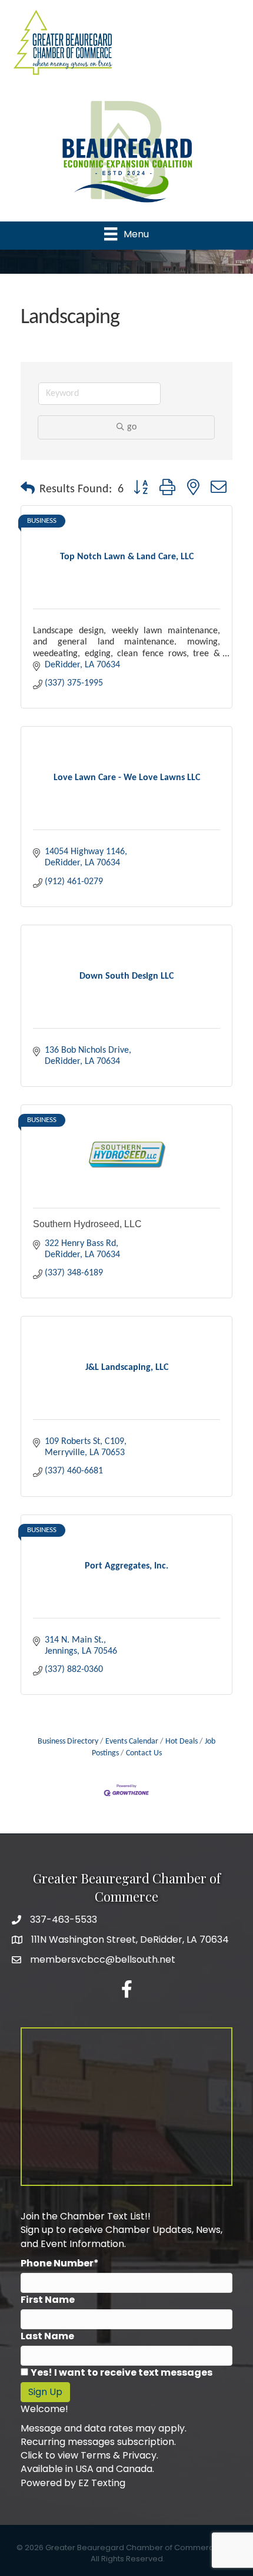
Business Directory (68, 1742)
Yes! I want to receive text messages (121, 2372)
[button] (28, 489)
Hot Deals (182, 1742)
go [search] (132, 427)
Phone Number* (60, 2263)
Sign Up (45, 2392)
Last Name (47, 2336)
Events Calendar (132, 1742)
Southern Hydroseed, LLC (87, 1224)
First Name (48, 2300)
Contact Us (144, 1753)
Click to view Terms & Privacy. (89, 2455)
